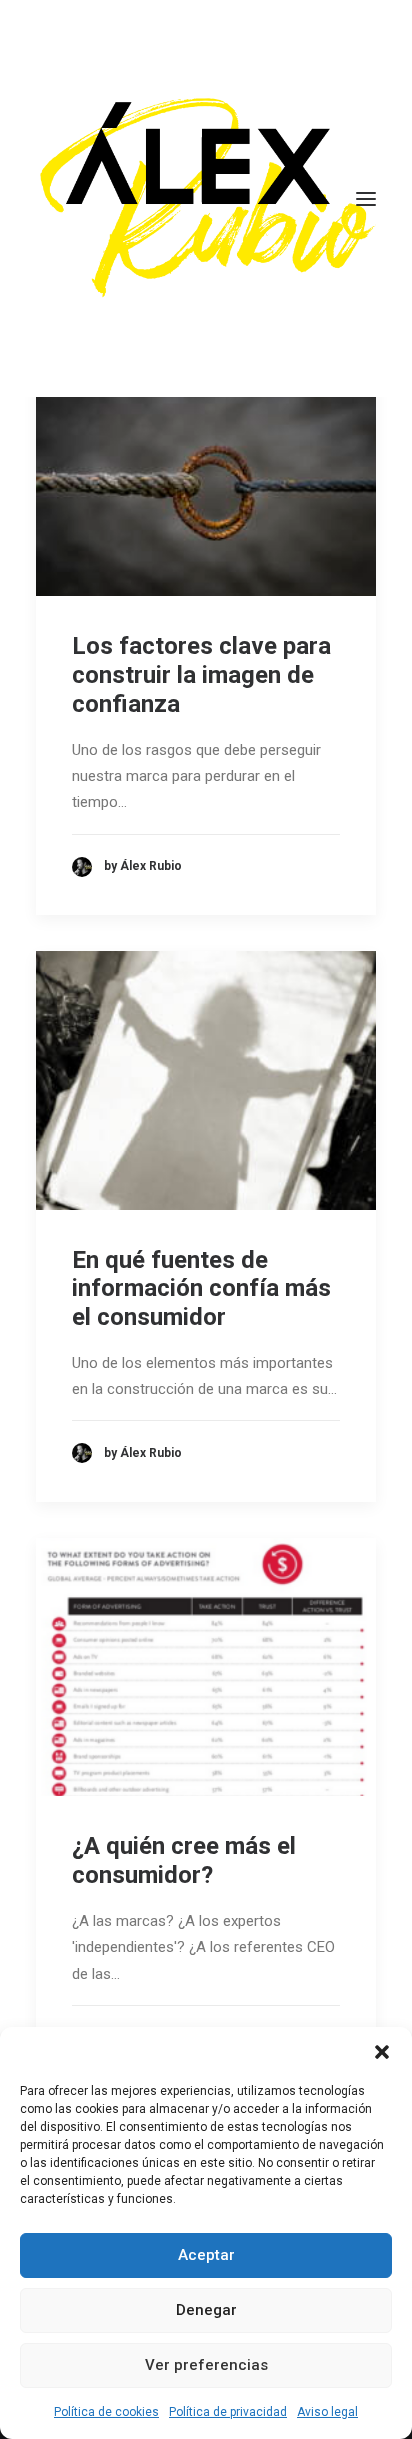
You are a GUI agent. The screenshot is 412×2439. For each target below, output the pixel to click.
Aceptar (206, 2255)
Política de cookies (106, 2412)
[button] (382, 2052)
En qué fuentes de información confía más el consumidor (201, 1289)
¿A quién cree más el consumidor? (184, 1860)
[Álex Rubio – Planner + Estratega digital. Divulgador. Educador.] (206, 198)
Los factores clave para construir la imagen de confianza (201, 675)
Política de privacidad (228, 2412)
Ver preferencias (206, 2365)
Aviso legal (327, 2412)
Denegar (206, 2310)
